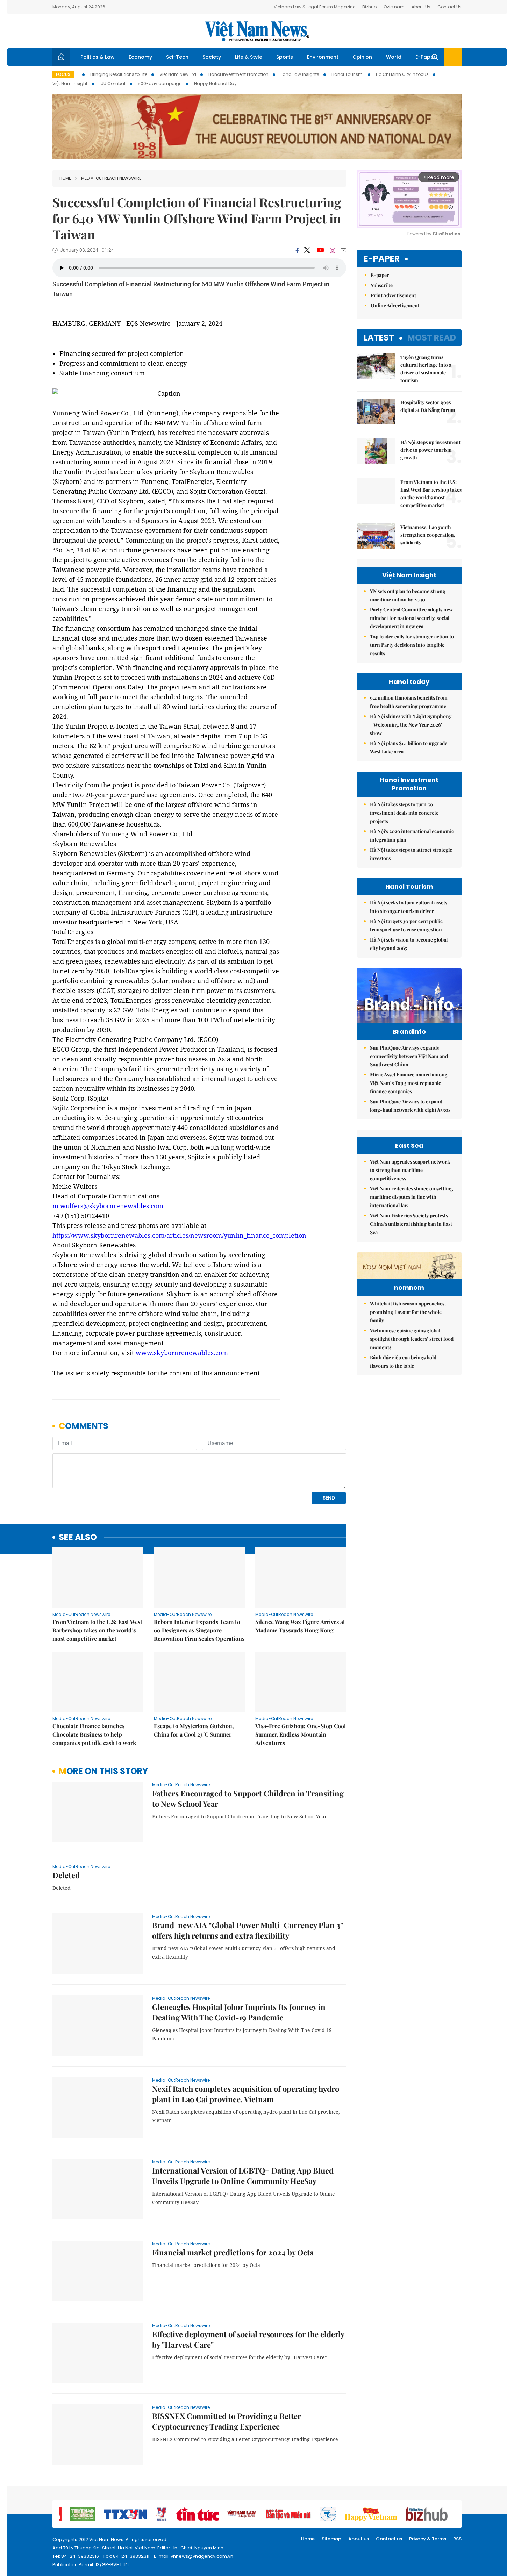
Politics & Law (98, 57)
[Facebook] (297, 250)
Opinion (362, 57)
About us (359, 2539)
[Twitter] (307, 250)
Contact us (389, 2539)
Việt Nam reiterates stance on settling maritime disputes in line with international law (412, 1197)
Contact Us (449, 7)
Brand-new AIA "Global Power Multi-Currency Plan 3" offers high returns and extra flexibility (248, 1930)
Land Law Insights (300, 74)
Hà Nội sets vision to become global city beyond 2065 (409, 944)
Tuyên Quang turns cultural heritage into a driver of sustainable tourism (426, 369)
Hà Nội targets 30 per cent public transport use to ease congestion (406, 925)
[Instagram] (333, 250)
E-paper (382, 259)
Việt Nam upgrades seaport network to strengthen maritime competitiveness (410, 1170)
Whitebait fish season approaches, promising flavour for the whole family (408, 1312)
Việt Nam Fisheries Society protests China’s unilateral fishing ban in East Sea (411, 1224)
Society (212, 57)
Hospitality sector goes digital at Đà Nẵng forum (428, 406)
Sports (285, 57)
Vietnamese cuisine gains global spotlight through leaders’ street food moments (412, 1339)
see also (78, 1537)
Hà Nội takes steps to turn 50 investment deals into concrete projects (404, 813)
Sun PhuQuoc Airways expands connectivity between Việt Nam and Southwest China (409, 1056)
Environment (323, 57)
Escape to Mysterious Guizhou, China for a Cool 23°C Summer (194, 1730)
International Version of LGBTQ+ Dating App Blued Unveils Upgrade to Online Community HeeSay (243, 2176)
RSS (457, 2539)
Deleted (66, 1875)
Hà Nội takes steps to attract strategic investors (411, 854)
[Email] (343, 250)
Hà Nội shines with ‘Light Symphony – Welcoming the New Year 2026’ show (411, 725)
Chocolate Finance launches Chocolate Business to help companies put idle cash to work (94, 1734)
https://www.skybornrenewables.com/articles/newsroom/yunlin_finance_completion (179, 1235)
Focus (63, 74)
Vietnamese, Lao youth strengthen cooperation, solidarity (428, 535)
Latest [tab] (379, 338)
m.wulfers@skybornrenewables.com (108, 1206)
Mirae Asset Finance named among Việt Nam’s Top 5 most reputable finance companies (409, 1083)
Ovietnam (394, 7)
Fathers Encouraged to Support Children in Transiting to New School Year (248, 1798)
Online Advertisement (395, 305)
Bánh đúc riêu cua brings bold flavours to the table (403, 1362)
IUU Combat (113, 83)
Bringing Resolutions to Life (119, 74)
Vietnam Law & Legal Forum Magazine (315, 7)
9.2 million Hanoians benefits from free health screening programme (409, 702)
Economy (140, 57)
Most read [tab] (432, 338)
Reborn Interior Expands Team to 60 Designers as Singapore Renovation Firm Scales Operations (199, 1630)
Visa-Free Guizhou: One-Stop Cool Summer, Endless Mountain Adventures (301, 1734)
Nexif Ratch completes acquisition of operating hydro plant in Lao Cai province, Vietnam (246, 2094)
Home (65, 178)
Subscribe (382, 285)
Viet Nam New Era (178, 74)
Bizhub (369, 7)
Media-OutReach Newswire (111, 178)
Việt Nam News (257, 31)
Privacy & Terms (428, 2539)
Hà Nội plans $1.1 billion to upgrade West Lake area (409, 747)
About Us (421, 7)
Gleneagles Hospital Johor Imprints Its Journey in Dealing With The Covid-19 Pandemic (239, 2012)
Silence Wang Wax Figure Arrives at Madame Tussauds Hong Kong (300, 1626)
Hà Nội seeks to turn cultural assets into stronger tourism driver (409, 907)
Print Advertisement (393, 295)
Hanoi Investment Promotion (238, 74)
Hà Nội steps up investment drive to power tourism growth (430, 450)
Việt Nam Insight (70, 83)
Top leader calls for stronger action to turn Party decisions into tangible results (412, 645)
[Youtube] (320, 250)
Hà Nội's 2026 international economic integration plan (412, 835)
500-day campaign (160, 83)
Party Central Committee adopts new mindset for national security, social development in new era (411, 618)
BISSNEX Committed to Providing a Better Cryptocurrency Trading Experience (227, 2421)
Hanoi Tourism (348, 74)
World (394, 57)
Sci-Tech (177, 57)
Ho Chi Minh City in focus (402, 74)
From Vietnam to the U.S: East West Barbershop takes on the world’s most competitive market (97, 1630)
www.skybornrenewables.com (182, 1353)
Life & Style (249, 57)
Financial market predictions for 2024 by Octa (233, 2252)
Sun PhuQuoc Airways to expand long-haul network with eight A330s (410, 1106)
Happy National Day (215, 83)
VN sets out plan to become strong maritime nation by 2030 (408, 595)
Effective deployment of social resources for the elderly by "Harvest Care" (248, 2339)
